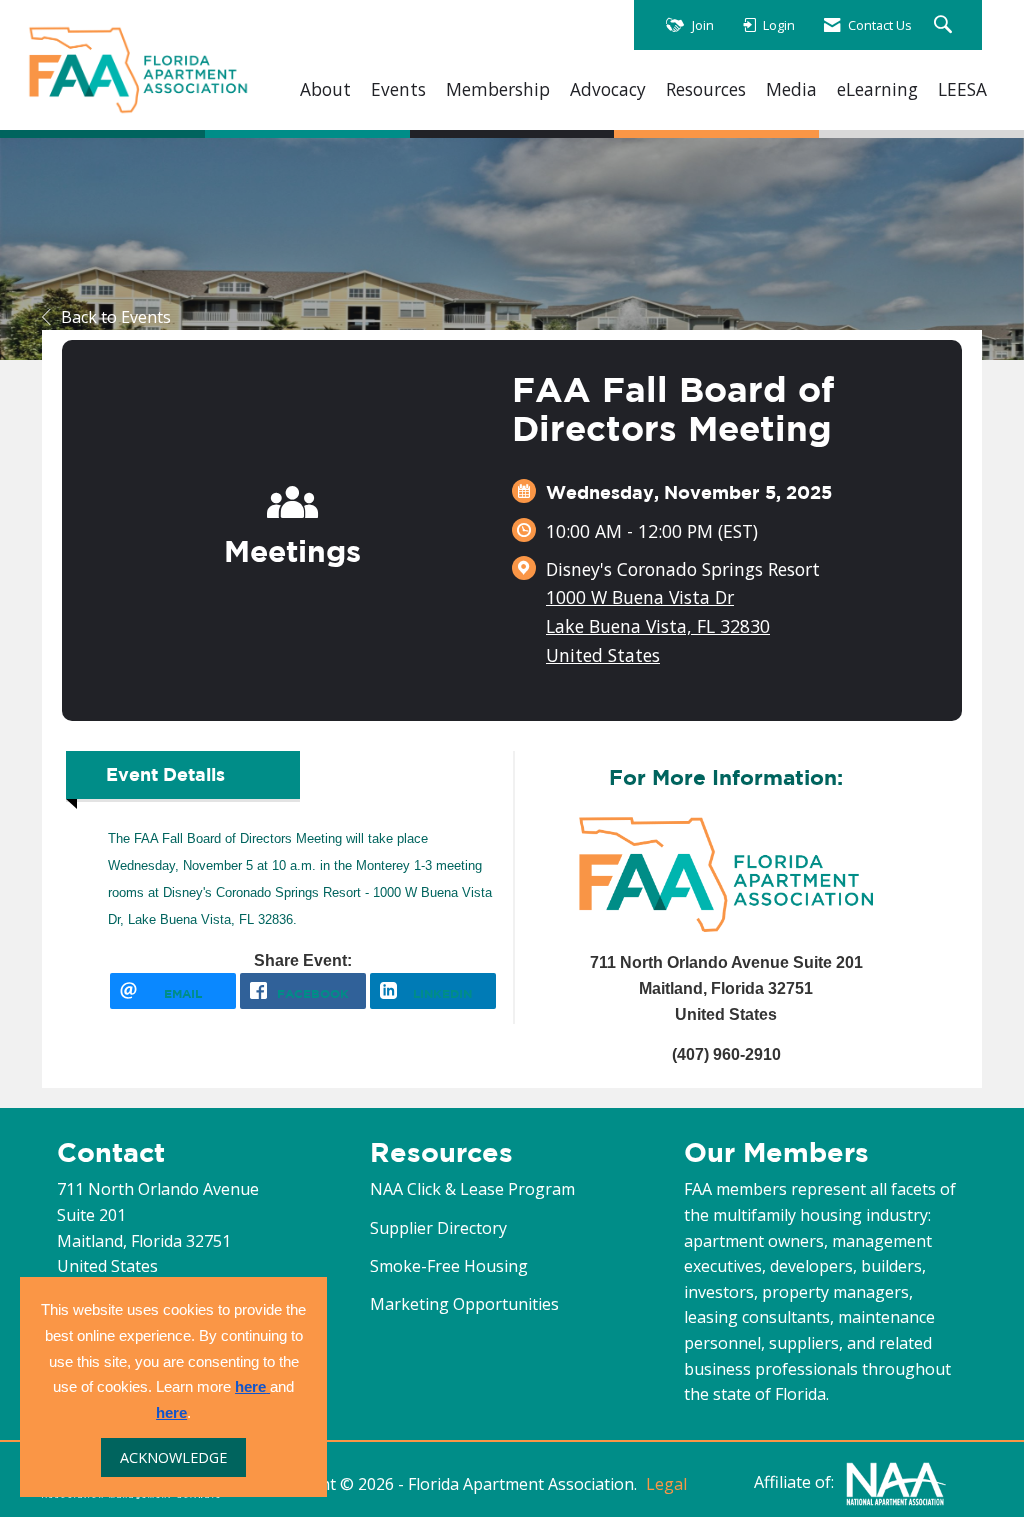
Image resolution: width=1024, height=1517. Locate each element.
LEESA (962, 89)
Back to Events (116, 317)
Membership (498, 89)
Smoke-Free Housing (449, 1266)
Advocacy (608, 89)
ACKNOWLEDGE (173, 1457)
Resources (706, 89)
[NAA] (896, 1483)
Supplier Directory (438, 1228)
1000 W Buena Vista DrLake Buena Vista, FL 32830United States (658, 626)
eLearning (877, 89)
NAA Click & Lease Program (472, 1189)
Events (398, 89)
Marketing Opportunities (464, 1304)
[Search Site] (945, 25)
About (325, 89)
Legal (666, 1484)
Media (791, 89)
